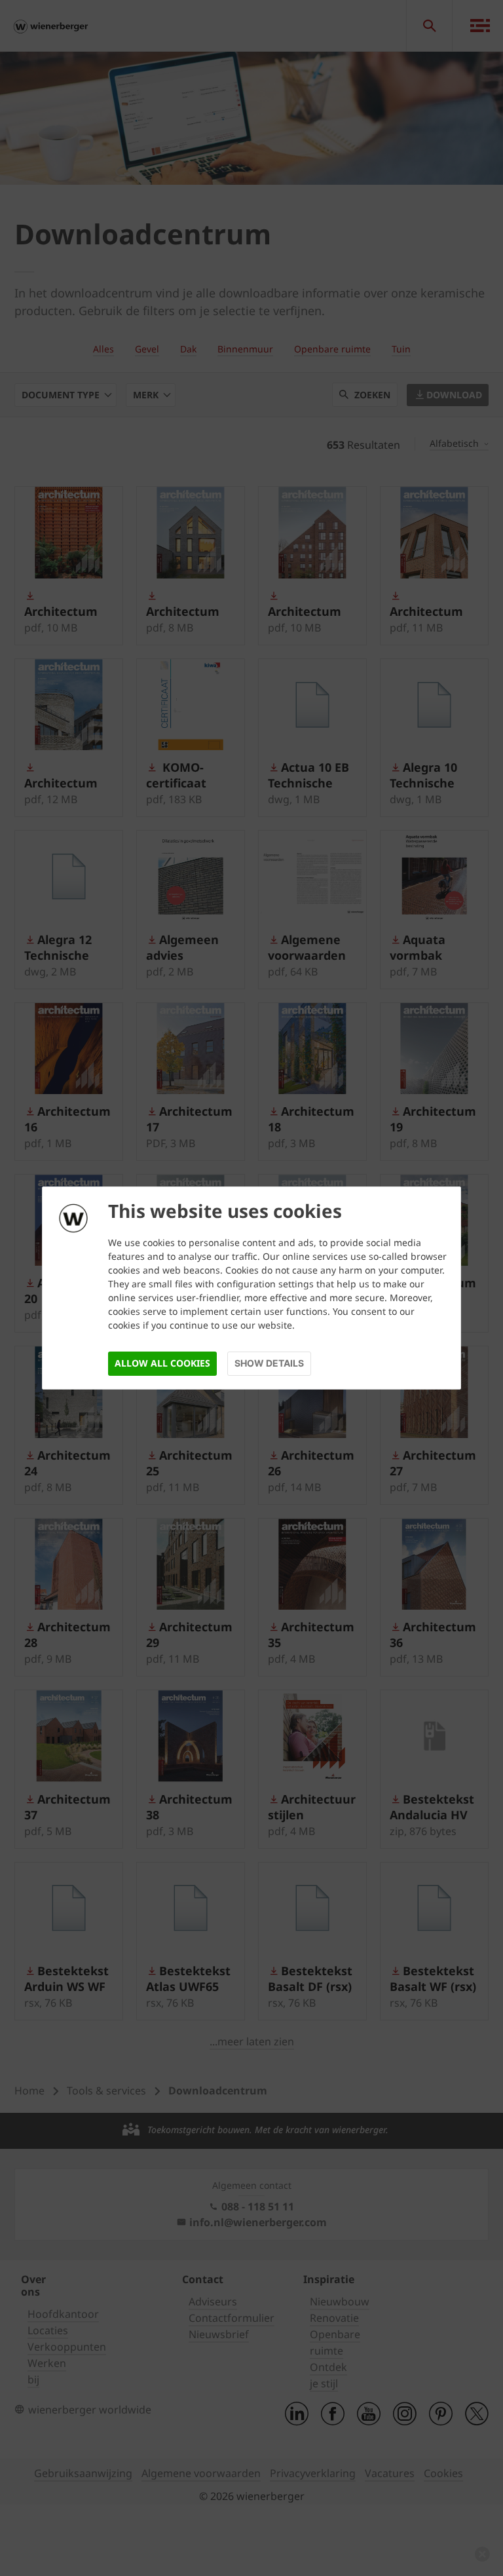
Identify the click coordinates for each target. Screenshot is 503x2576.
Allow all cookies (162, 1363)
